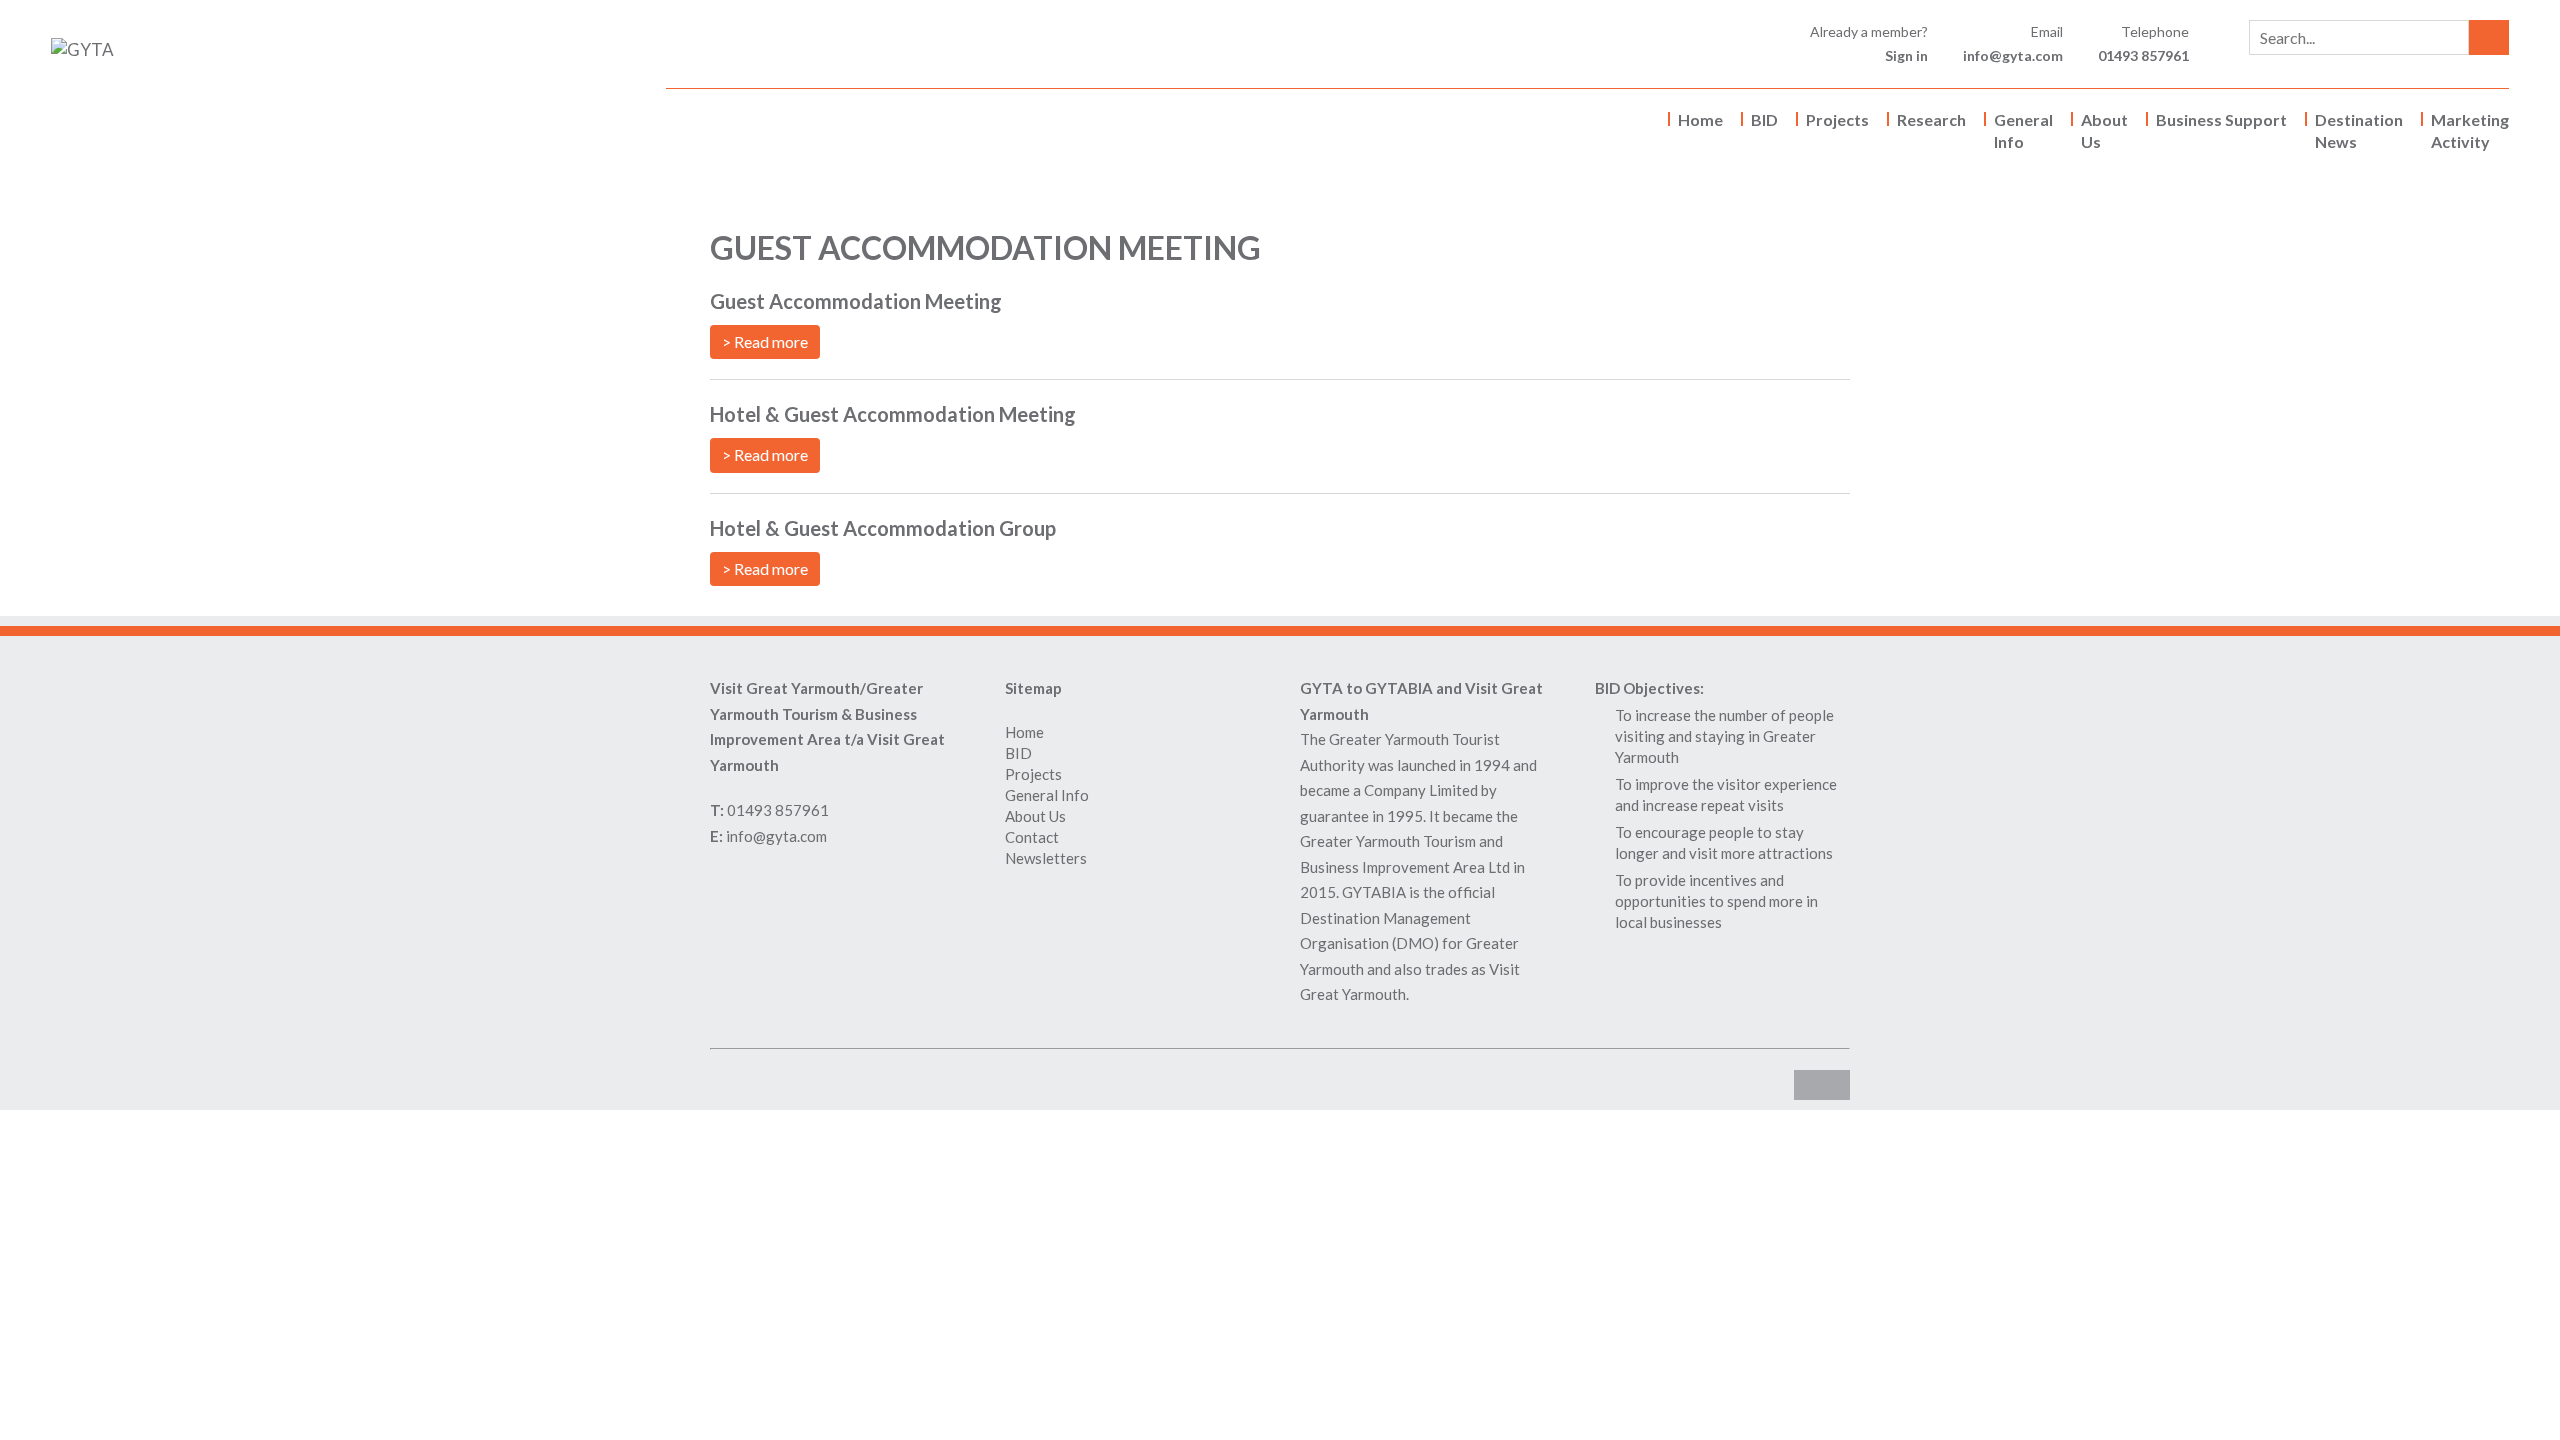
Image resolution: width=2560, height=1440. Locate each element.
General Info (2023, 130)
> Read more (765, 341)
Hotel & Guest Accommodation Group (883, 528)
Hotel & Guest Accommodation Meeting (893, 414)
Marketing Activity (2470, 130)
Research (1931, 119)
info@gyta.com (2013, 55)
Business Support (2221, 119)
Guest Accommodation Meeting (856, 301)
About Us (2104, 130)
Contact (1032, 837)
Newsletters (1046, 858)
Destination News (2359, 130)
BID (1764, 119)
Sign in (1906, 55)
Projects (1837, 119)
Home (1700, 119)
